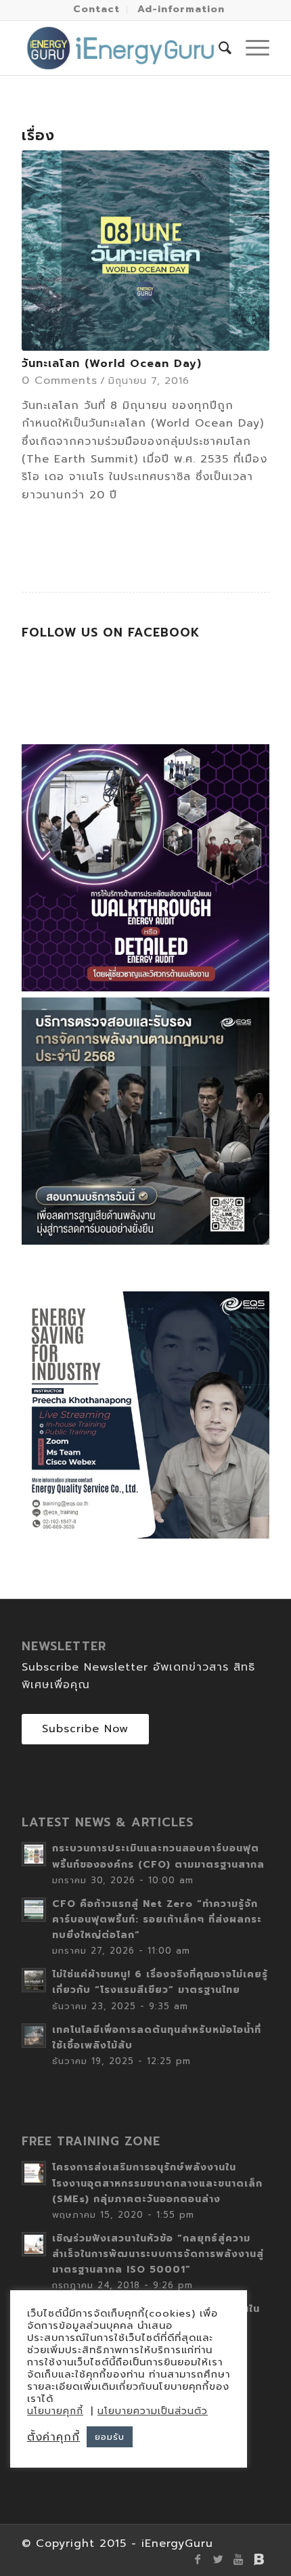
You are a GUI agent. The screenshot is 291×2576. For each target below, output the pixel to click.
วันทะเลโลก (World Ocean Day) (112, 364)
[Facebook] (198, 2559)
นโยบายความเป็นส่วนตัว (153, 2411)
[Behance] (259, 2559)
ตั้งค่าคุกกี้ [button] (53, 2437)
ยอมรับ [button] (110, 2437)
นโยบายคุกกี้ (55, 2411)
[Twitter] (219, 2559)
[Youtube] (239, 2559)
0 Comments (60, 381)
